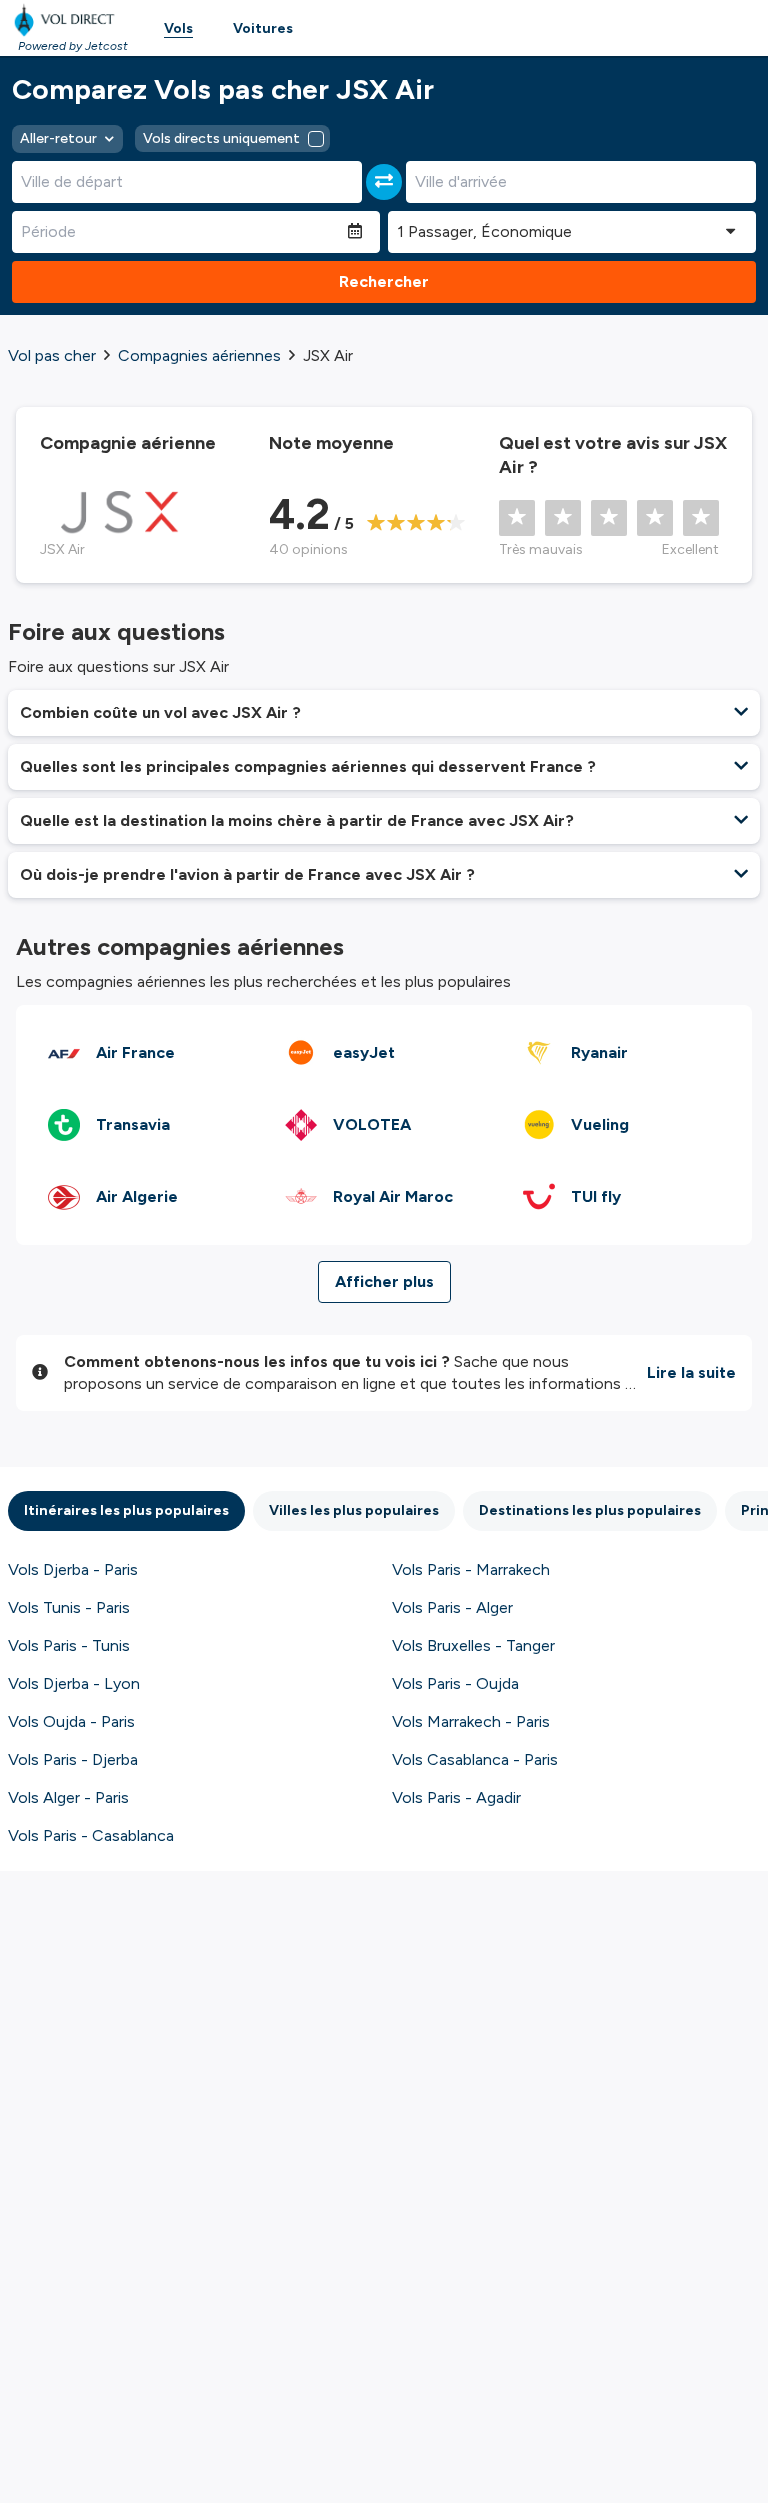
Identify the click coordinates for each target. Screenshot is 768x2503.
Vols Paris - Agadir (456, 1797)
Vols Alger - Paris (68, 1797)
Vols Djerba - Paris (73, 1569)
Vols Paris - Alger (452, 1607)
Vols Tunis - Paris (69, 1607)
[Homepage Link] (68, 20)
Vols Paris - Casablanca (91, 1835)
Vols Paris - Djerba (73, 1759)
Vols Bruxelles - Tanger (473, 1645)
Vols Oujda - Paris (71, 1721)
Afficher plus (384, 1281)
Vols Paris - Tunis (69, 1645)
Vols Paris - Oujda (455, 1683)
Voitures (263, 28)
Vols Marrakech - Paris (471, 1721)
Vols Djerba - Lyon (74, 1683)
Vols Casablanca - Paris (475, 1759)
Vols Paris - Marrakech (471, 1569)
